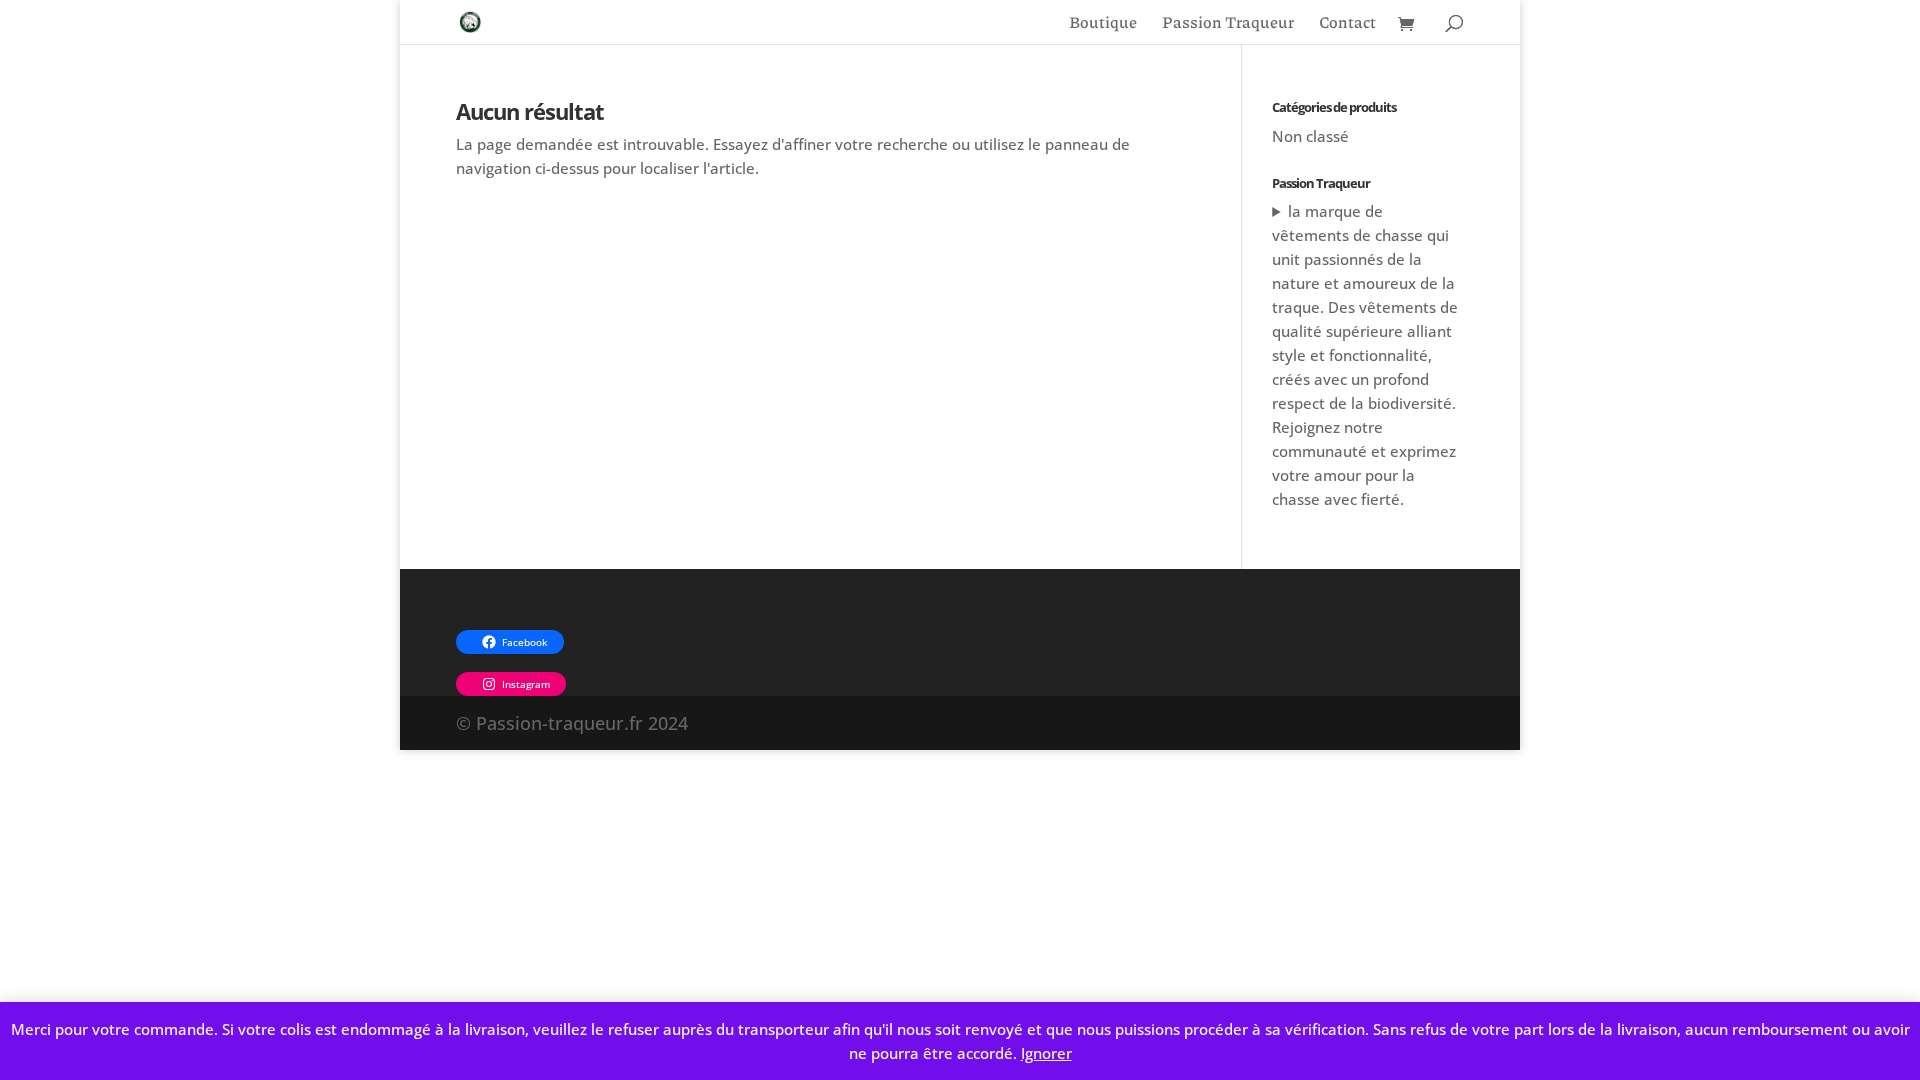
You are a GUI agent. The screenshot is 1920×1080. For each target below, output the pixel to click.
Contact (1347, 24)
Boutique (1103, 24)
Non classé (1310, 136)
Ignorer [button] (1046, 1053)
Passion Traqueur (1228, 24)
